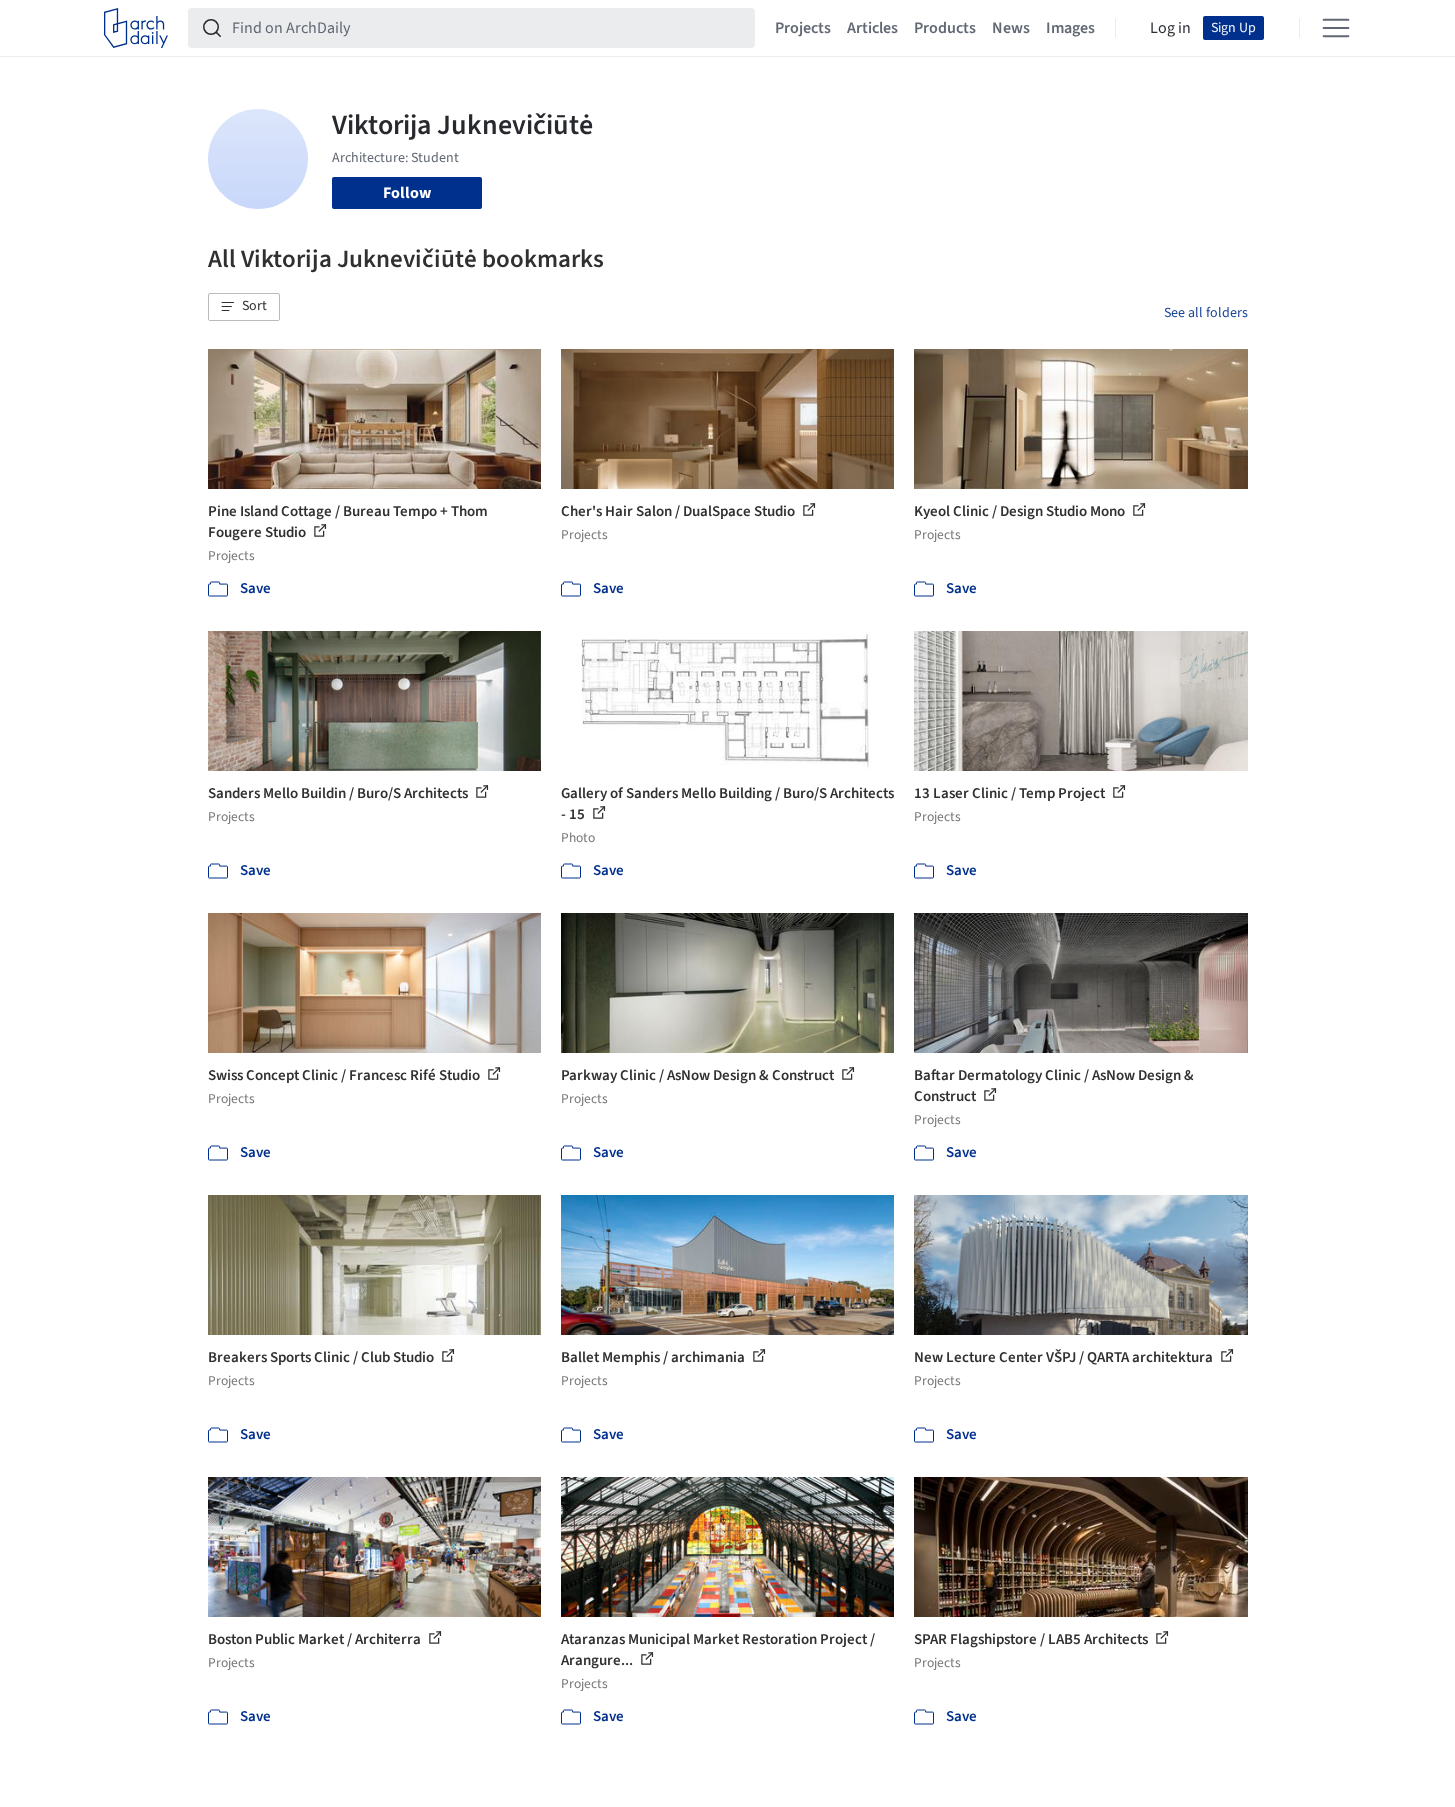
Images (1070, 28)
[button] (244, 307)
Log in (1170, 28)
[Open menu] (1336, 28)
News (1011, 28)
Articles (872, 28)
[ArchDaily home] (136, 28)
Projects (803, 28)
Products (945, 28)
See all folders (1206, 313)
